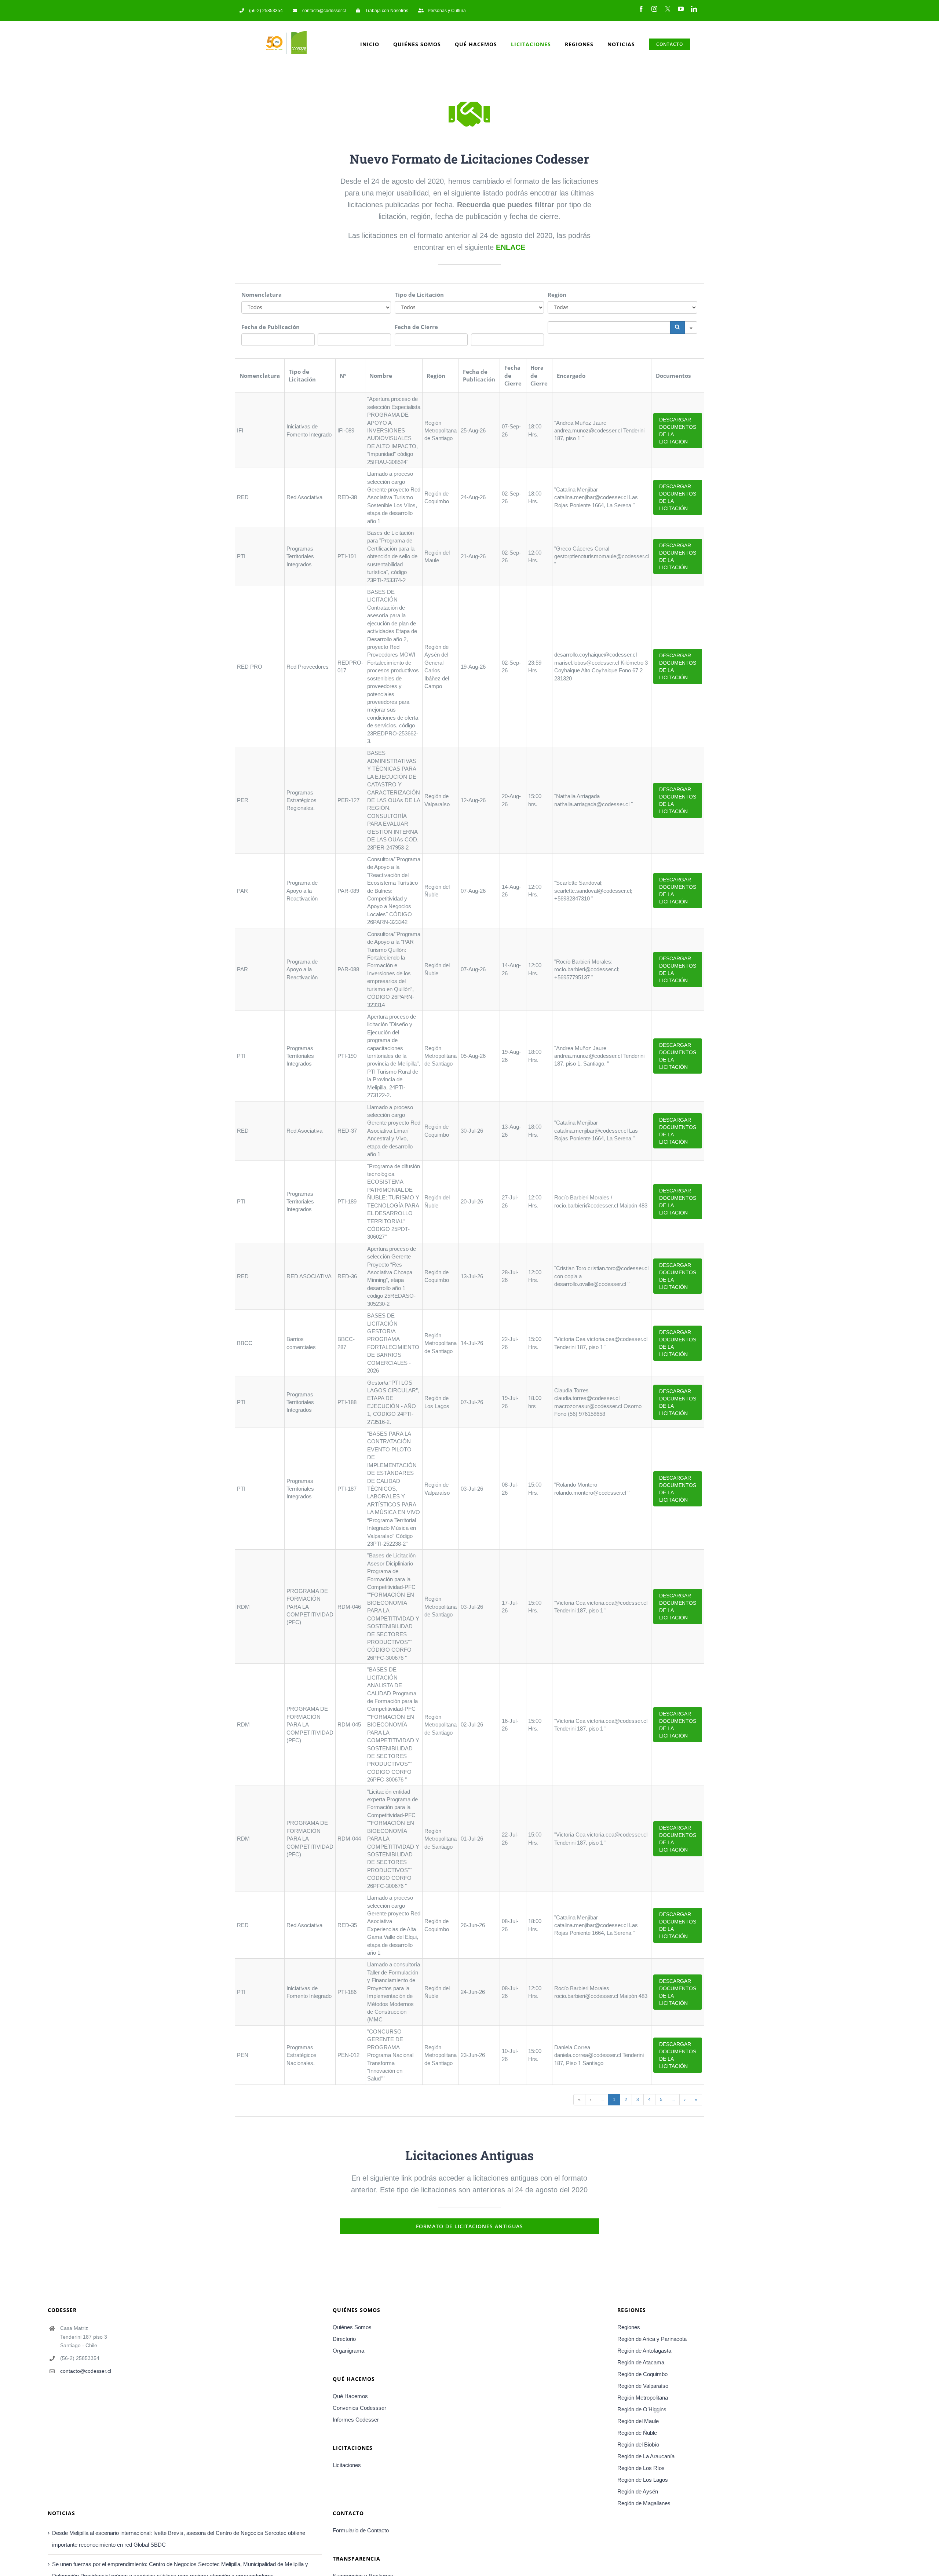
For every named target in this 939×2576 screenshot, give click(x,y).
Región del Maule (638, 2421)
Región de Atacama (641, 2362)
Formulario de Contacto (361, 2530)
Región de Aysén (638, 2491)
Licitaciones (347, 2465)
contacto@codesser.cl (86, 2371)
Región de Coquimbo (642, 2374)
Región (557, 295)
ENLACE (511, 247)
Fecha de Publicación (271, 327)
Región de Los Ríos (641, 2468)
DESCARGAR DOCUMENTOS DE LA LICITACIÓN (678, 431)
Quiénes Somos (352, 2327)
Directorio (344, 2339)
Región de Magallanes (644, 2503)
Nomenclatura (262, 295)
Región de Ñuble (637, 2433)
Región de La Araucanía (646, 2456)
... (602, 2100)
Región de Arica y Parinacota (652, 2339)
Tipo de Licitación (419, 295)
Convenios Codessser (359, 2408)
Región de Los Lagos (643, 2480)
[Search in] (691, 328)
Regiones (629, 2327)
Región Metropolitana (643, 2398)
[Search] (677, 328)
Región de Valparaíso (643, 2386)
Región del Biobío (638, 2445)
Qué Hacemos (350, 2396)
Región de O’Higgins (642, 2409)
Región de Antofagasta (644, 2351)
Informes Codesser (356, 2420)
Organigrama (348, 2351)
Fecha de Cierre (416, 327)
